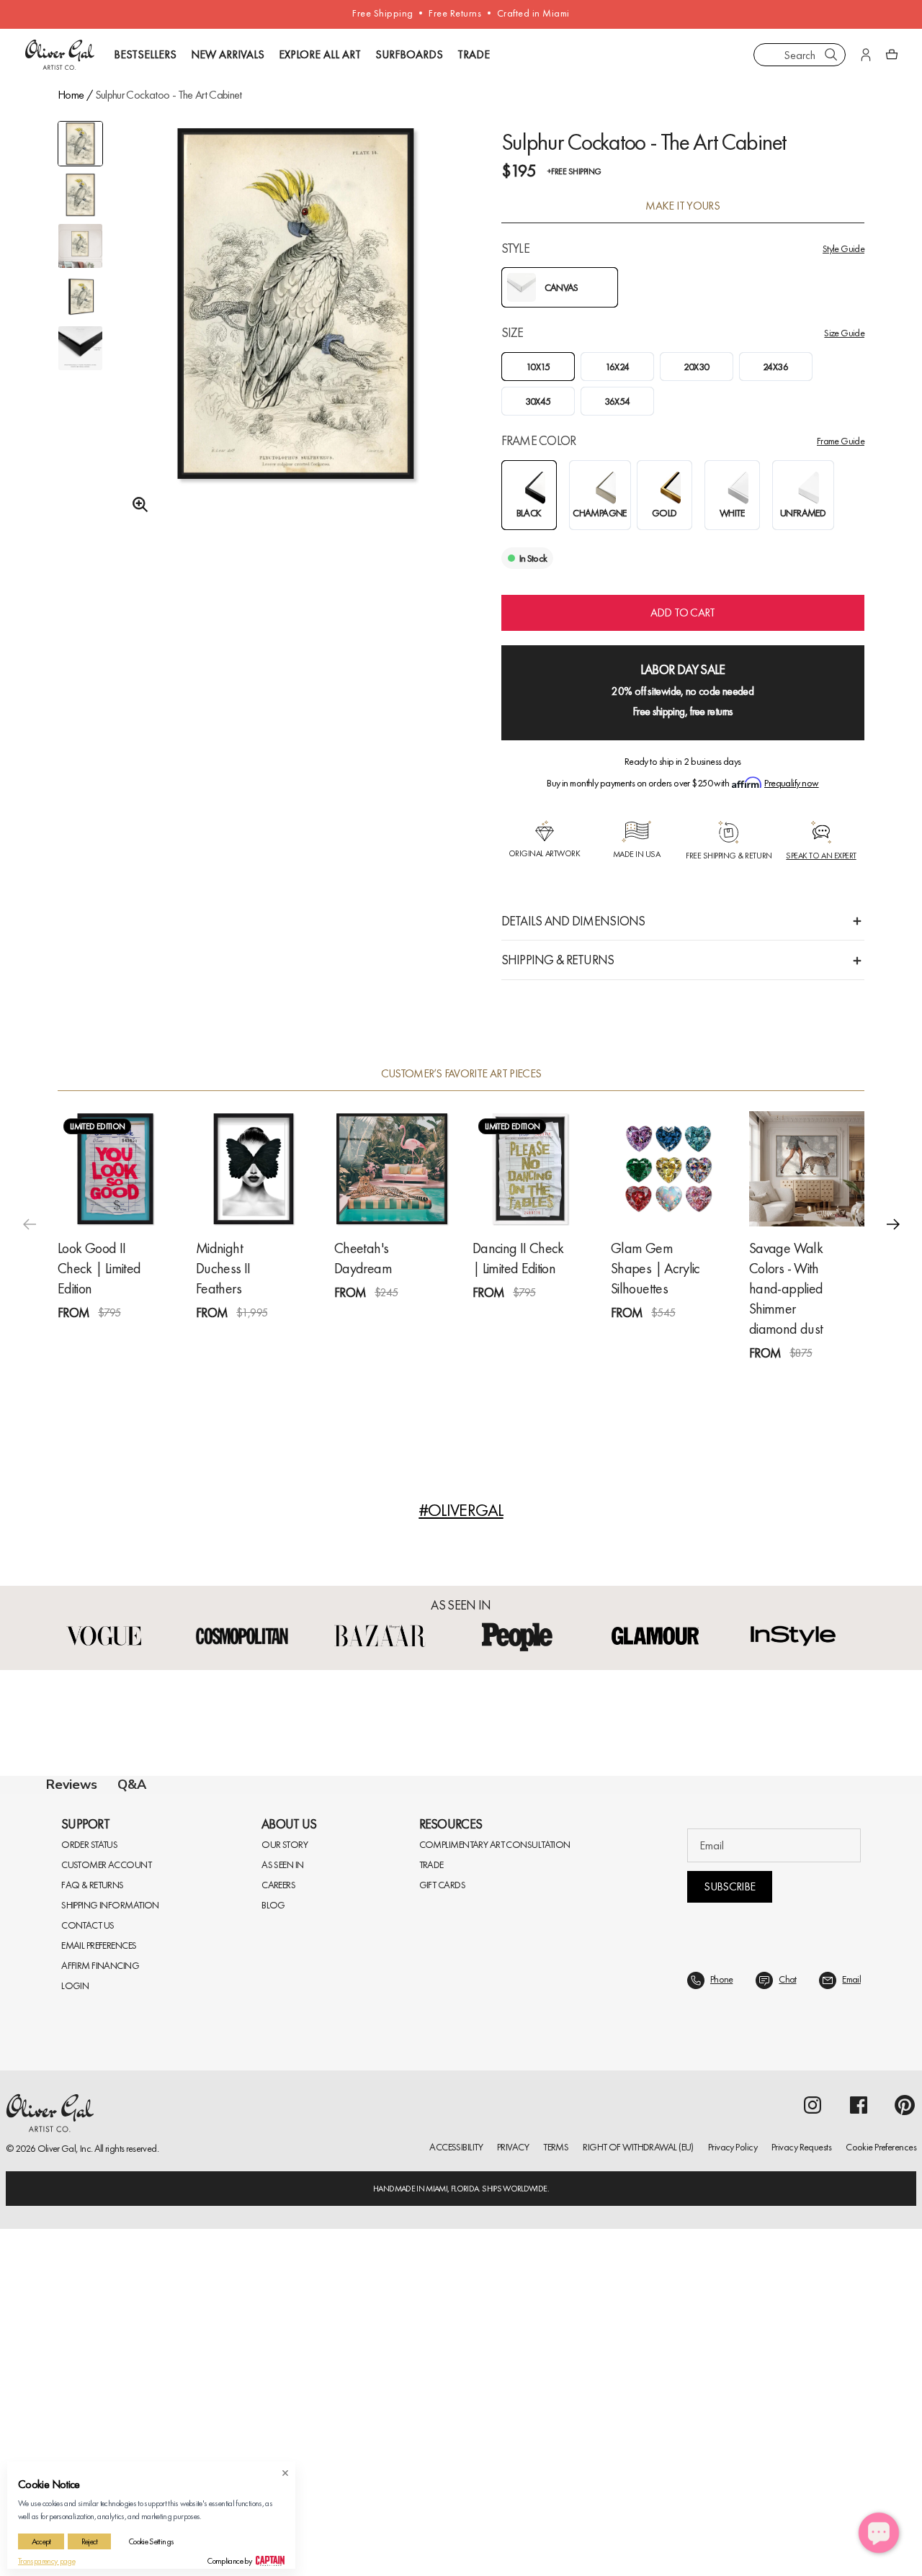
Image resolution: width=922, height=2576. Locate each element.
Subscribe (729, 2234)
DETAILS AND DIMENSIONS (573, 921)
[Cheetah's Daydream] (392, 1169)
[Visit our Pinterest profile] (905, 2452)
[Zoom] (136, 505)
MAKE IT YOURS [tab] (682, 206)
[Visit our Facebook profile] (859, 2452)
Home (71, 95)
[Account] (866, 55)
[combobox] (800, 55)
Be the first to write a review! (461, 2077)
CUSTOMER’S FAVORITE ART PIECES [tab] (461, 1074)
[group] (296, 336)
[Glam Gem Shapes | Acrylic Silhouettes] (668, 1169)
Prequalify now (791, 783)
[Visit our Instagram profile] (813, 2452)
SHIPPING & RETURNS (558, 960)
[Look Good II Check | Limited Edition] (115, 1169)
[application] (879, 2533)
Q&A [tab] (132, 1785)
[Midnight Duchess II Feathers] (254, 1169)
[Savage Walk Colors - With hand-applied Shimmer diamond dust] (807, 1169)
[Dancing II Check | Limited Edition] (530, 1169)
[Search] (831, 55)
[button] (893, 1224)
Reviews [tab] (72, 1785)
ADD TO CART (683, 612)
